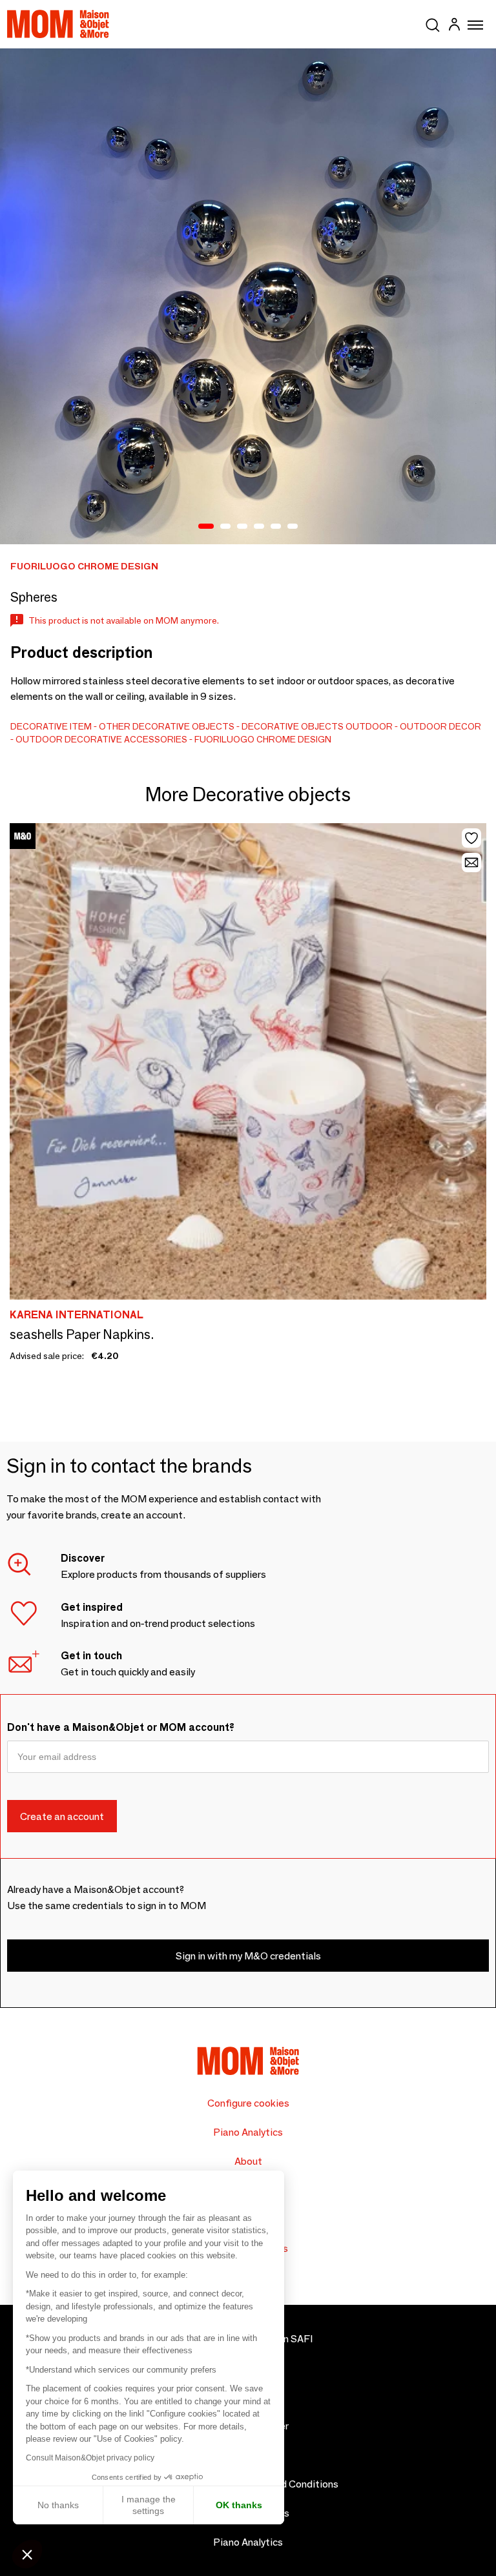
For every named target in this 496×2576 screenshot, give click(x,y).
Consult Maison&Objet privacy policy (90, 2458)
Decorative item (51, 726)
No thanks (58, 2505)
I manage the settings (149, 2505)
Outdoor (369, 726)
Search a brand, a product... (433, 23)
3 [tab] (242, 527)
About (248, 2161)
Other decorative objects (167, 726)
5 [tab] (276, 527)
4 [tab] (259, 527)
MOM (58, 24)
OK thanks (239, 2505)
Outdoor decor (440, 726)
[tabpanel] (248, 296)
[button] (27, 2554)
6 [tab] (293, 527)
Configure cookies (248, 2103)
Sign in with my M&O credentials (248, 1956)
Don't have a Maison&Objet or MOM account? (121, 1727)
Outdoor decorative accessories (101, 739)
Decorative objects (293, 726)
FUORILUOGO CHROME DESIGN (263, 739)
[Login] (454, 26)
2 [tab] (225, 527)
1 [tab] (206, 527)
